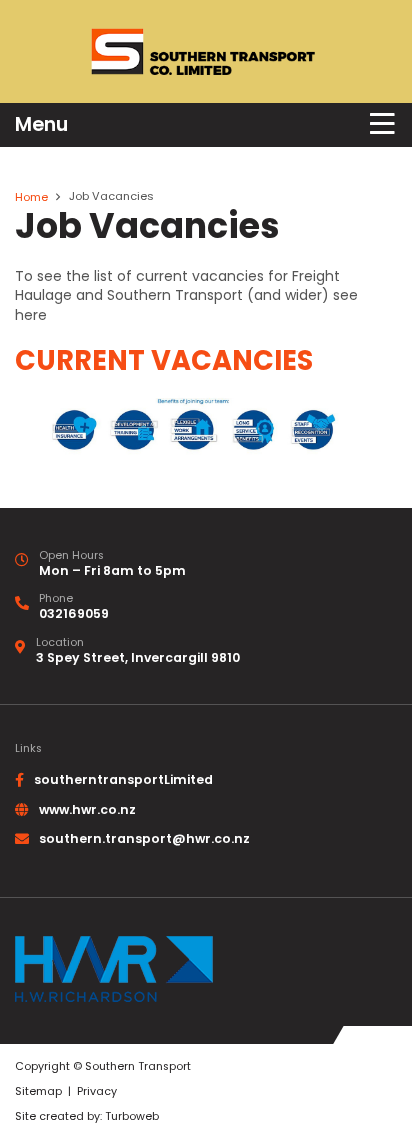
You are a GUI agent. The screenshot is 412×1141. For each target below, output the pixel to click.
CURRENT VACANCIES (164, 360)
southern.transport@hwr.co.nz (144, 838)
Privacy (97, 1091)
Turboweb (132, 1116)
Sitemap (38, 1091)
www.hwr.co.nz (87, 809)
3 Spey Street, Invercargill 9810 (138, 657)
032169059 (74, 613)
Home (31, 197)
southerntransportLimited (123, 779)
